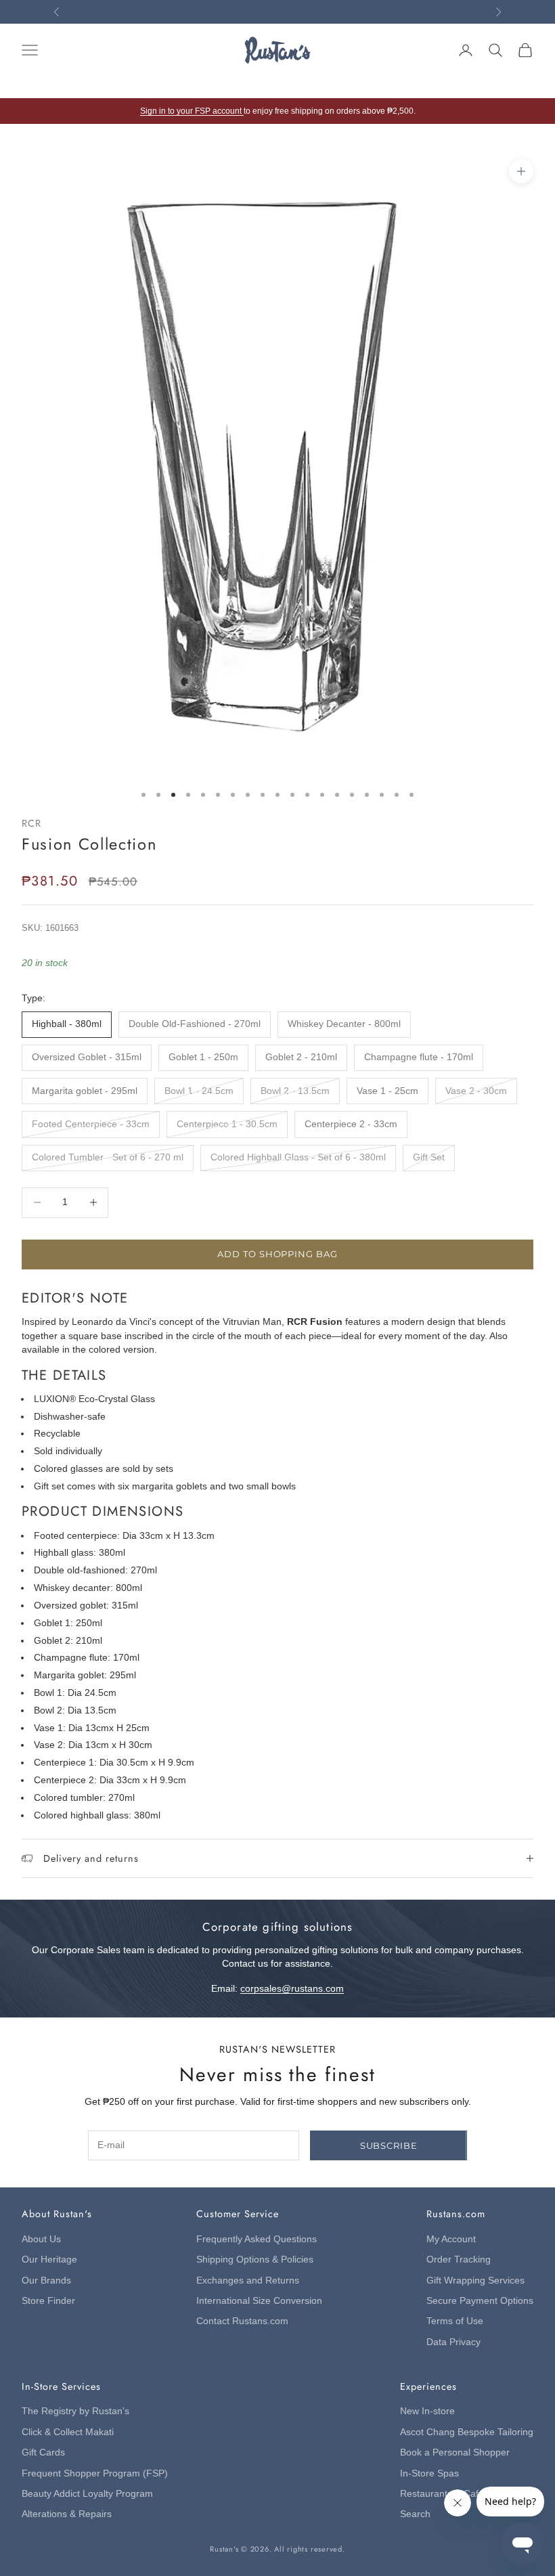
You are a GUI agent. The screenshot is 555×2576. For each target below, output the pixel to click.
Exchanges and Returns (248, 2280)
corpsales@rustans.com (292, 1989)
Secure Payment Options (480, 2301)
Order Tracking (459, 2260)
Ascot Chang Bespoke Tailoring (467, 2432)
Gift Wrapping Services (475, 2280)
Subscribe (389, 2145)
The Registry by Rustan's (75, 2411)
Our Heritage (49, 2260)
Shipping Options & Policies (255, 2260)
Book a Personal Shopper (455, 2452)
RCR (31, 823)
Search (415, 2514)
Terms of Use (455, 2321)
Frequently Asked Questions (257, 2239)
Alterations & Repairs (67, 2514)
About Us (41, 2239)
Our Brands (46, 2280)
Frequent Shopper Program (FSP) (95, 2473)
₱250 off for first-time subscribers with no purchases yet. (277, 12)
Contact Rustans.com (242, 2321)
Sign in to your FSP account (192, 111)
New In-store (427, 2411)
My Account (451, 2239)
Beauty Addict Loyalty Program (87, 2494)
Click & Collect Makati (68, 2432)
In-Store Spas (429, 2473)
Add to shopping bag (277, 1254)
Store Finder (48, 2301)
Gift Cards (43, 2452)
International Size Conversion (259, 2301)
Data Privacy (453, 2342)
